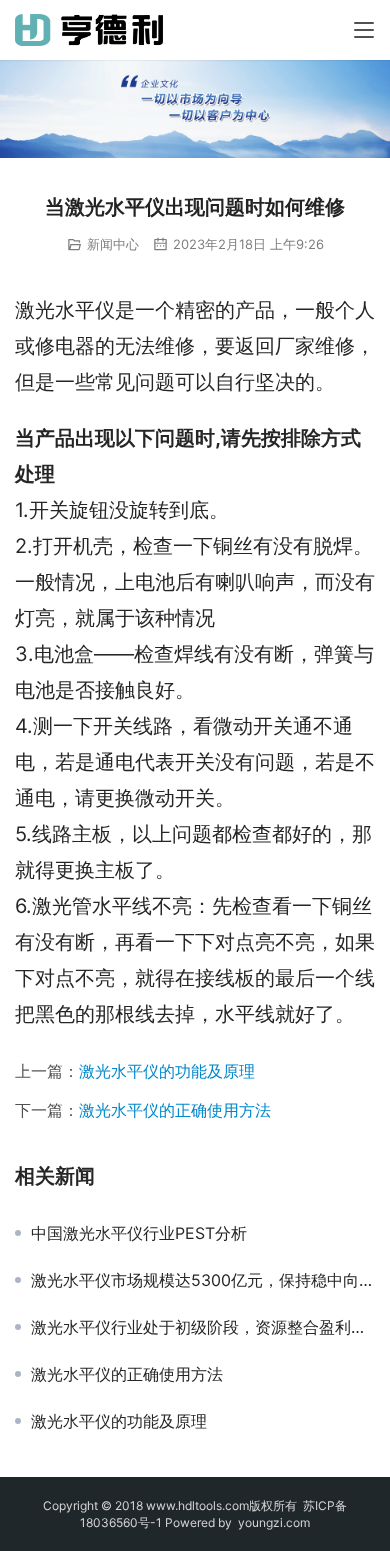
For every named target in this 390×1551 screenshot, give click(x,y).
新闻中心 (113, 244)
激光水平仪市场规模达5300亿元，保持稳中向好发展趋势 (203, 1280)
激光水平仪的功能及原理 (167, 1071)
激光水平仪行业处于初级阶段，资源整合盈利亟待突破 (203, 1327)
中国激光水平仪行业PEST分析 (139, 1233)
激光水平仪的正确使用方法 (175, 1110)
